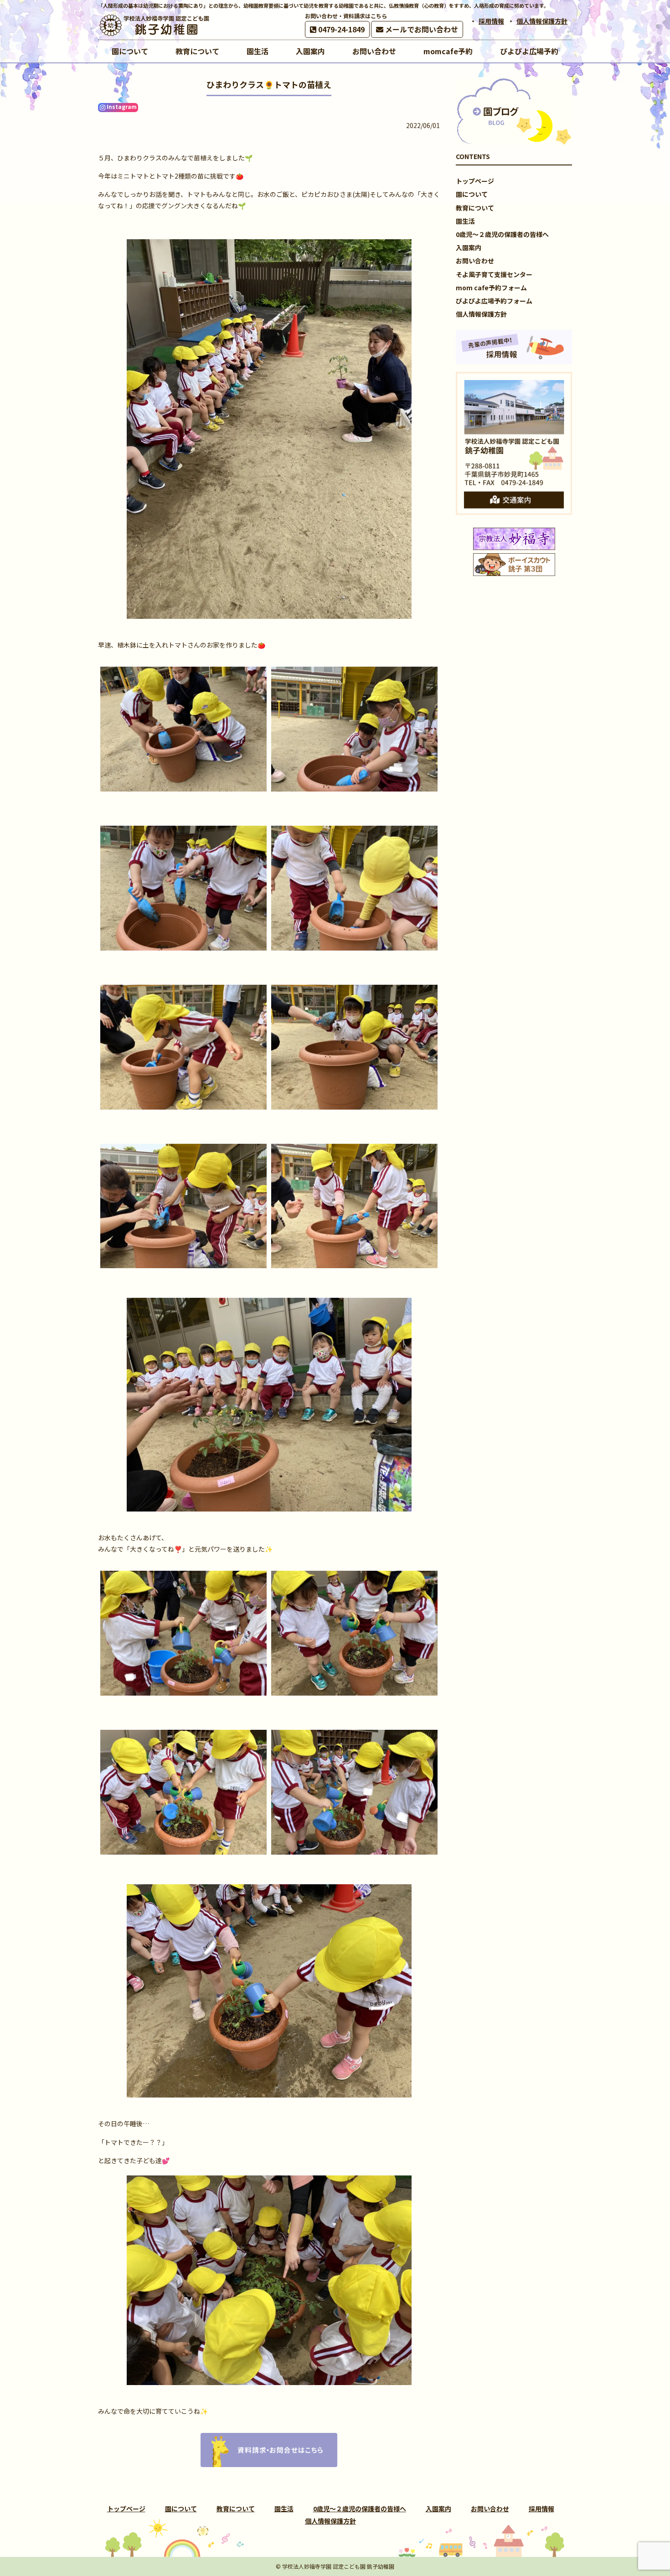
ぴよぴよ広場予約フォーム (494, 301)
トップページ (475, 181)
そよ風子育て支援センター (494, 274)
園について (472, 194)
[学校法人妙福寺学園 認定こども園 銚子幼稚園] (155, 25)
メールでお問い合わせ (421, 29)
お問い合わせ (475, 261)
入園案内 (469, 247)
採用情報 (491, 21)
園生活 (465, 221)
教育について (475, 208)
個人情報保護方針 (542, 21)
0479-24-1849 (340, 29)
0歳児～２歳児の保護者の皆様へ (502, 234)
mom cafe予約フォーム (491, 288)
